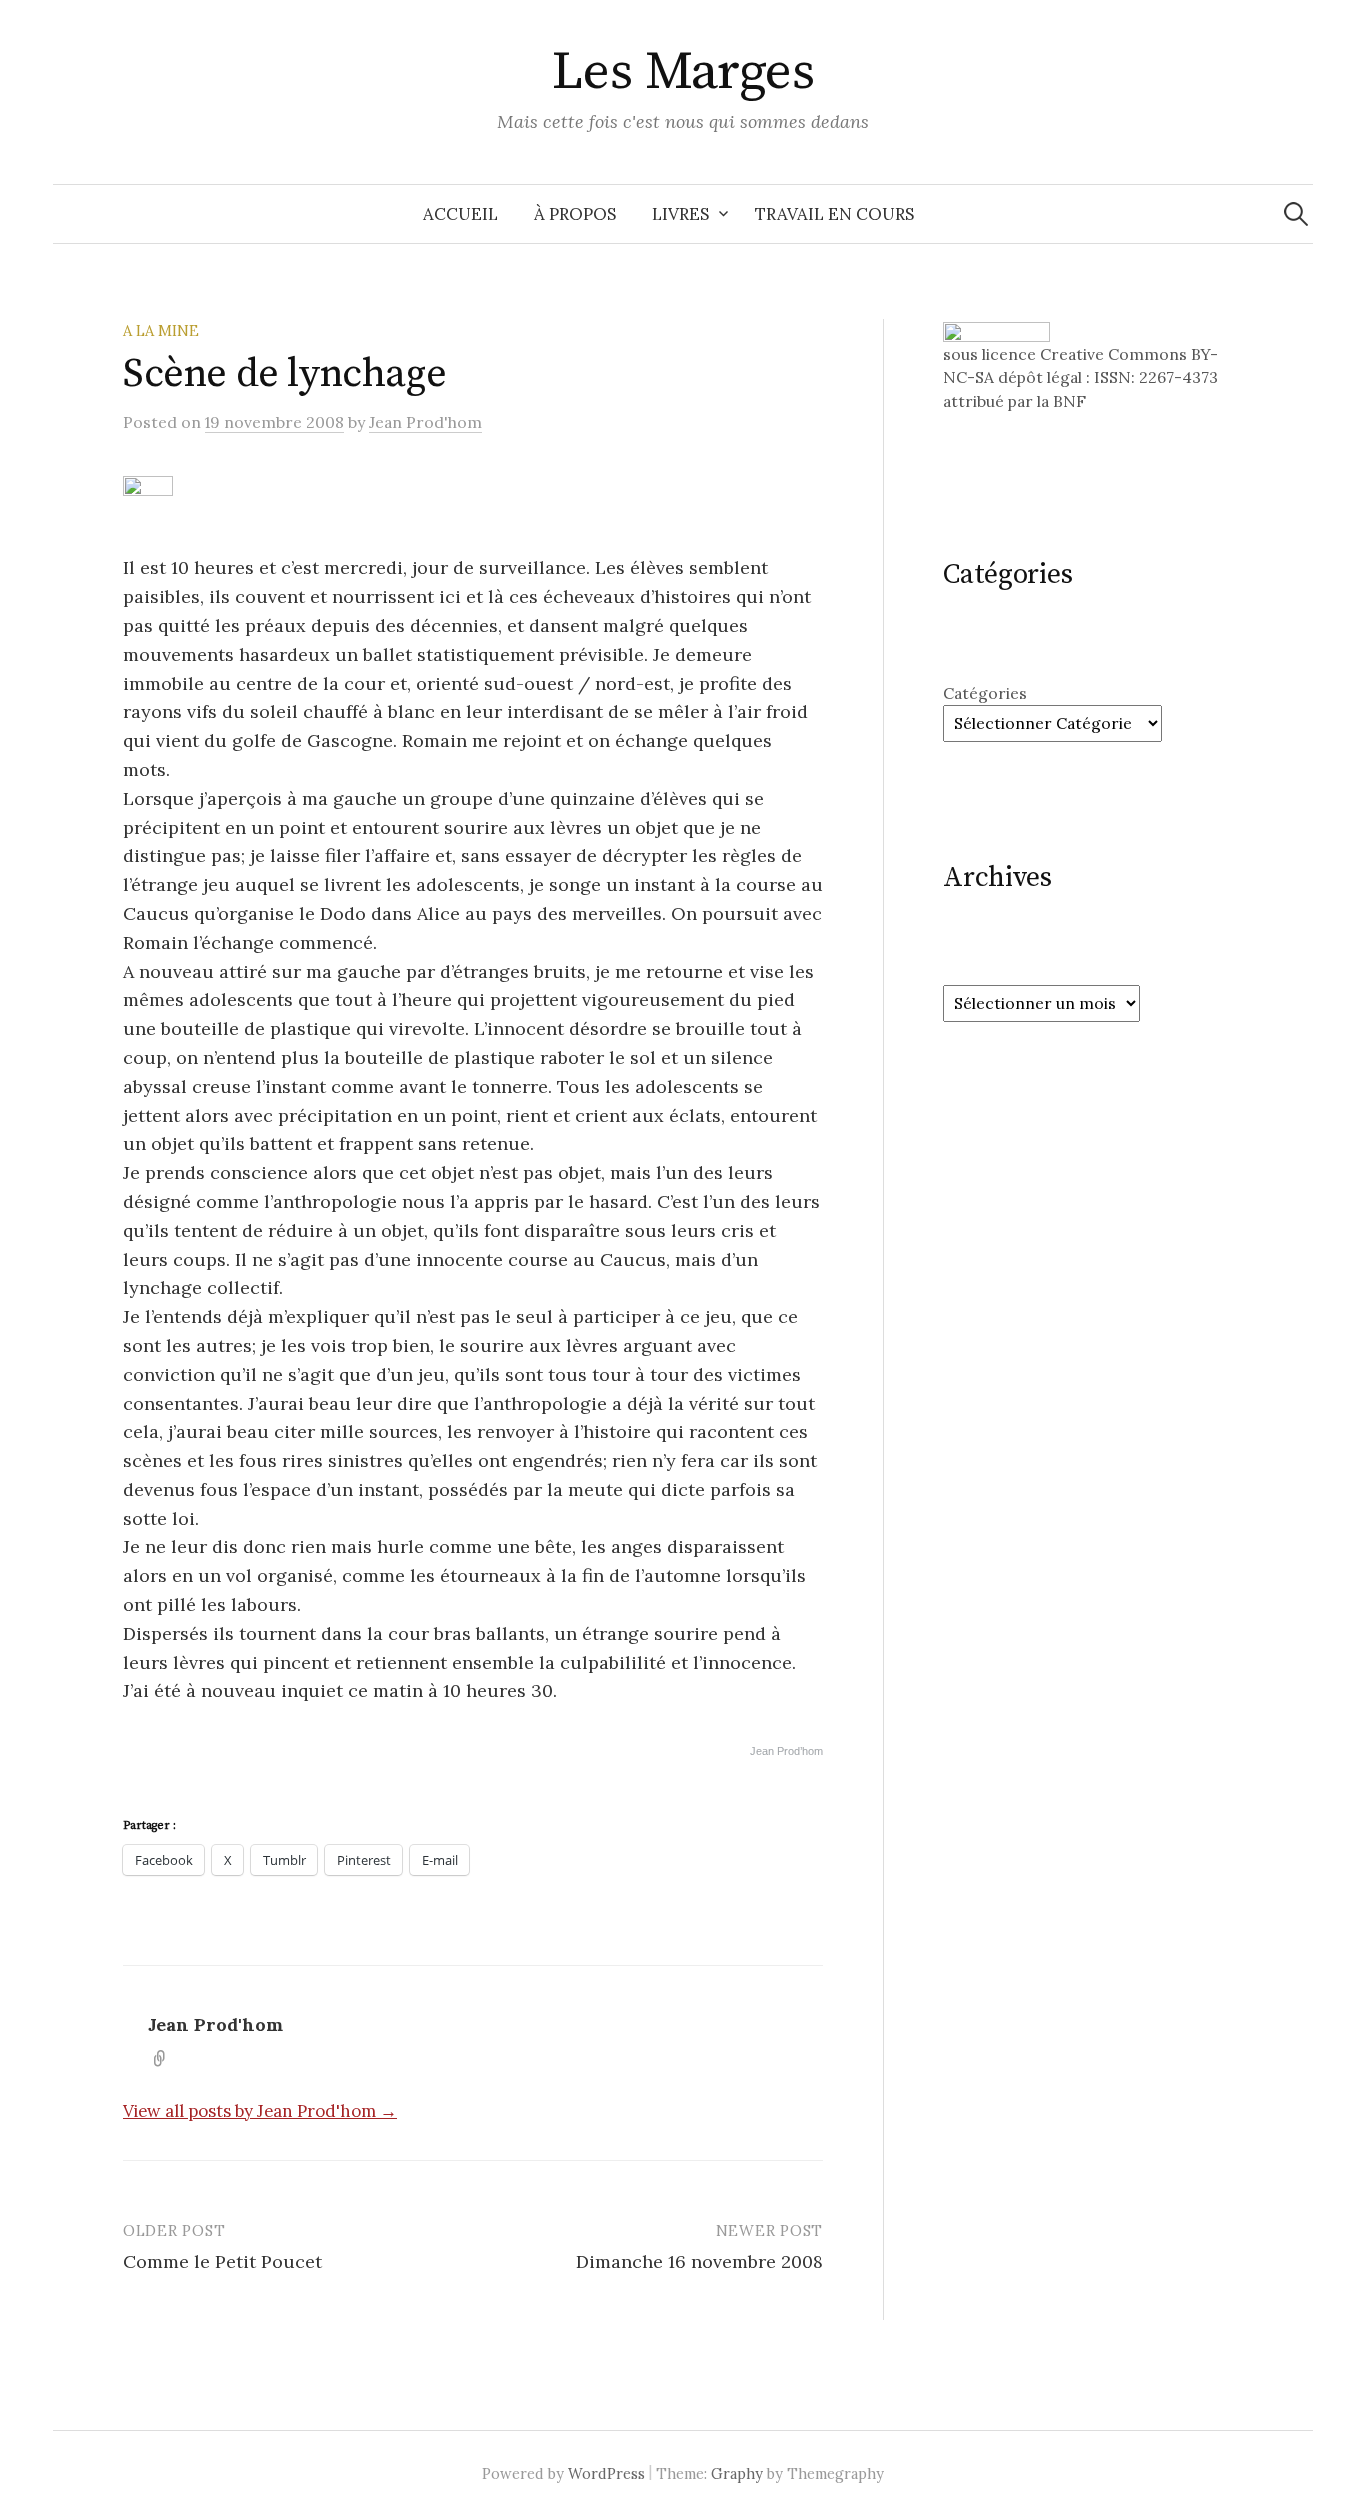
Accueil (460, 214)
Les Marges (683, 72)
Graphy (737, 2473)
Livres (680, 214)
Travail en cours (834, 214)
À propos (575, 214)
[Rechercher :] (1296, 214)
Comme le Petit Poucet (222, 2261)
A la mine (161, 330)
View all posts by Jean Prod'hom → (260, 2111)
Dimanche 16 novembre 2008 (699, 2261)
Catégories (985, 693)
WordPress (606, 2473)
